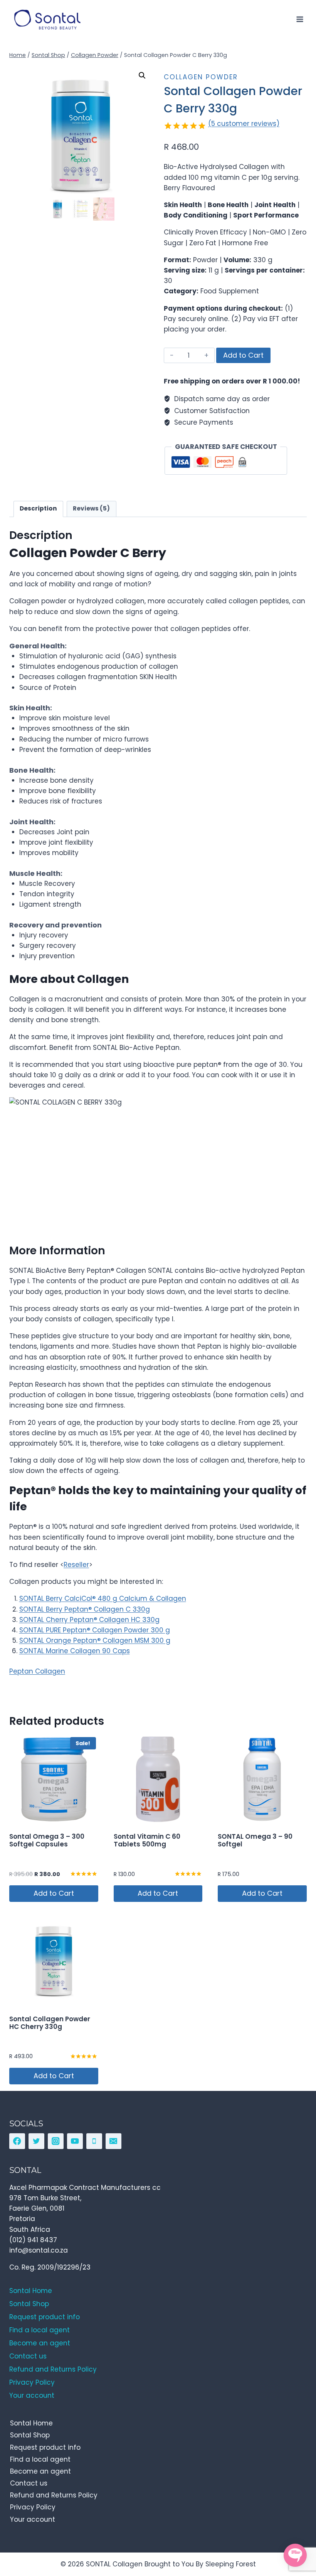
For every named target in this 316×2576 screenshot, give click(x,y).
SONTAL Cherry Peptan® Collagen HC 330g (89, 1620)
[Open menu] (300, 19)
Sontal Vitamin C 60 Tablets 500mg (147, 1840)
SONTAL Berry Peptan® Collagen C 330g (85, 1609)
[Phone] (94, 2141)
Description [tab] (38, 508)
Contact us (29, 2483)
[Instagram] (56, 2141)
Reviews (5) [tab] (91, 508)
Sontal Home (31, 2423)
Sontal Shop (30, 2435)
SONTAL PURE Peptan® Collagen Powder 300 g (95, 1630)
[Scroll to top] (293, 2535)
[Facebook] (17, 2141)
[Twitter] (36, 2141)
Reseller (76, 1565)
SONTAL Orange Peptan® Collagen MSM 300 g (95, 1640)
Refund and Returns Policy (54, 2495)
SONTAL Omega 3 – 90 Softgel (255, 1840)
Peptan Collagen (37, 1671)
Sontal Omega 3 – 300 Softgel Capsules (47, 1840)
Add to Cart (243, 355)
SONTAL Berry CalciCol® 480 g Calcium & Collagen (103, 1598)
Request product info (45, 2447)
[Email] (113, 2141)
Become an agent (40, 2471)
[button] (142, 75)
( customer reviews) (244, 124)
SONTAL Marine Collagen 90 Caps (75, 1651)
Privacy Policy (33, 2507)
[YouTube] (75, 2141)
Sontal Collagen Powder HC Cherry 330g (50, 2023)
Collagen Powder (201, 77)
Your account (33, 2519)
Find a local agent (40, 2459)
